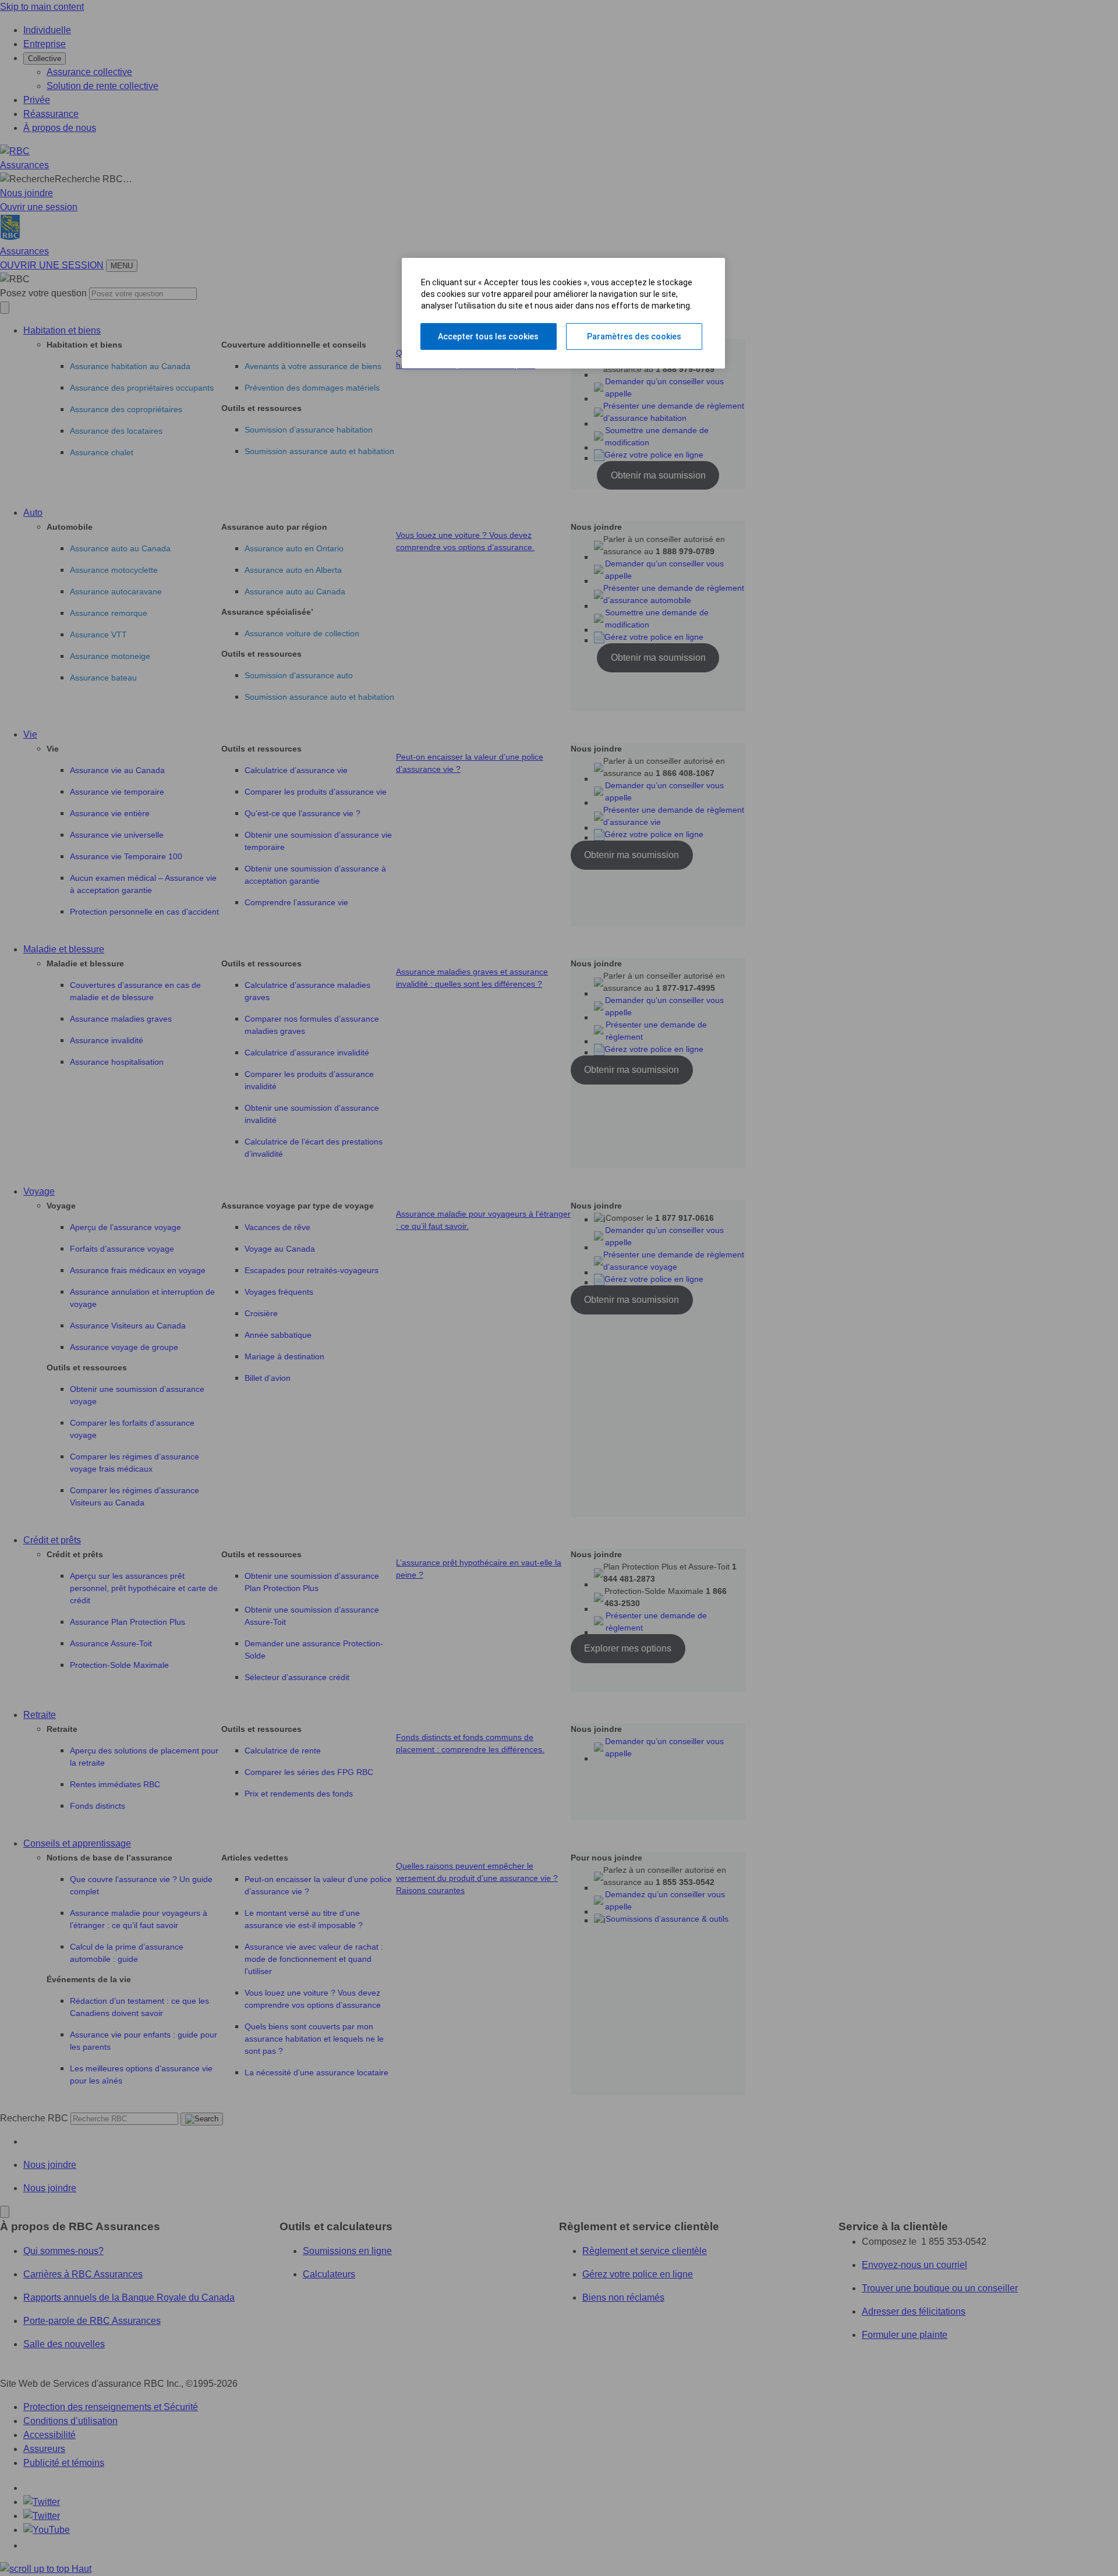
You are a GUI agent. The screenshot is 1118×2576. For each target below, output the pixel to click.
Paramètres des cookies (634, 336)
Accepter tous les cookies (488, 336)
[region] (563, 313)
